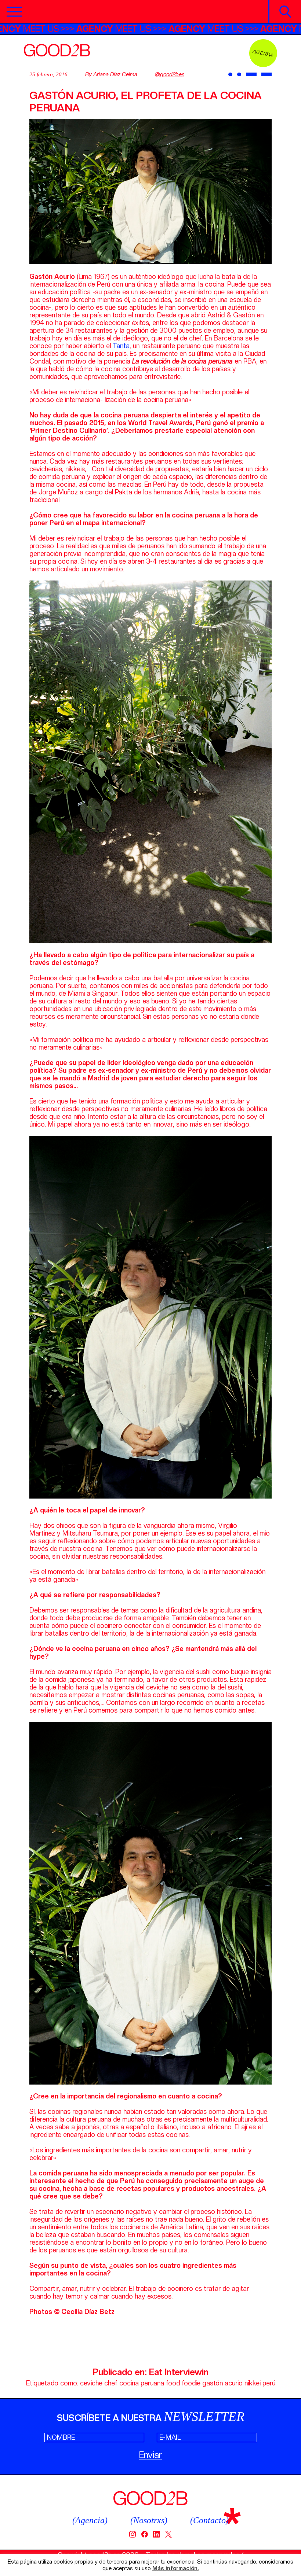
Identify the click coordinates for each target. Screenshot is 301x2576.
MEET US (72, 29)
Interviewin (187, 2372)
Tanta (121, 346)
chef (111, 2383)
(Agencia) (90, 2520)
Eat (156, 2372)
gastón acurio (222, 2383)
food (173, 2383)
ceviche (91, 2383)
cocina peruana (142, 2383)
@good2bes (170, 74)
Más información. (175, 2568)
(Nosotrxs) (149, 2520)
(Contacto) (209, 2520)
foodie (191, 2383)
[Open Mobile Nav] (14, 12)
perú (269, 2383)
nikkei (253, 2383)
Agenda (263, 53)
